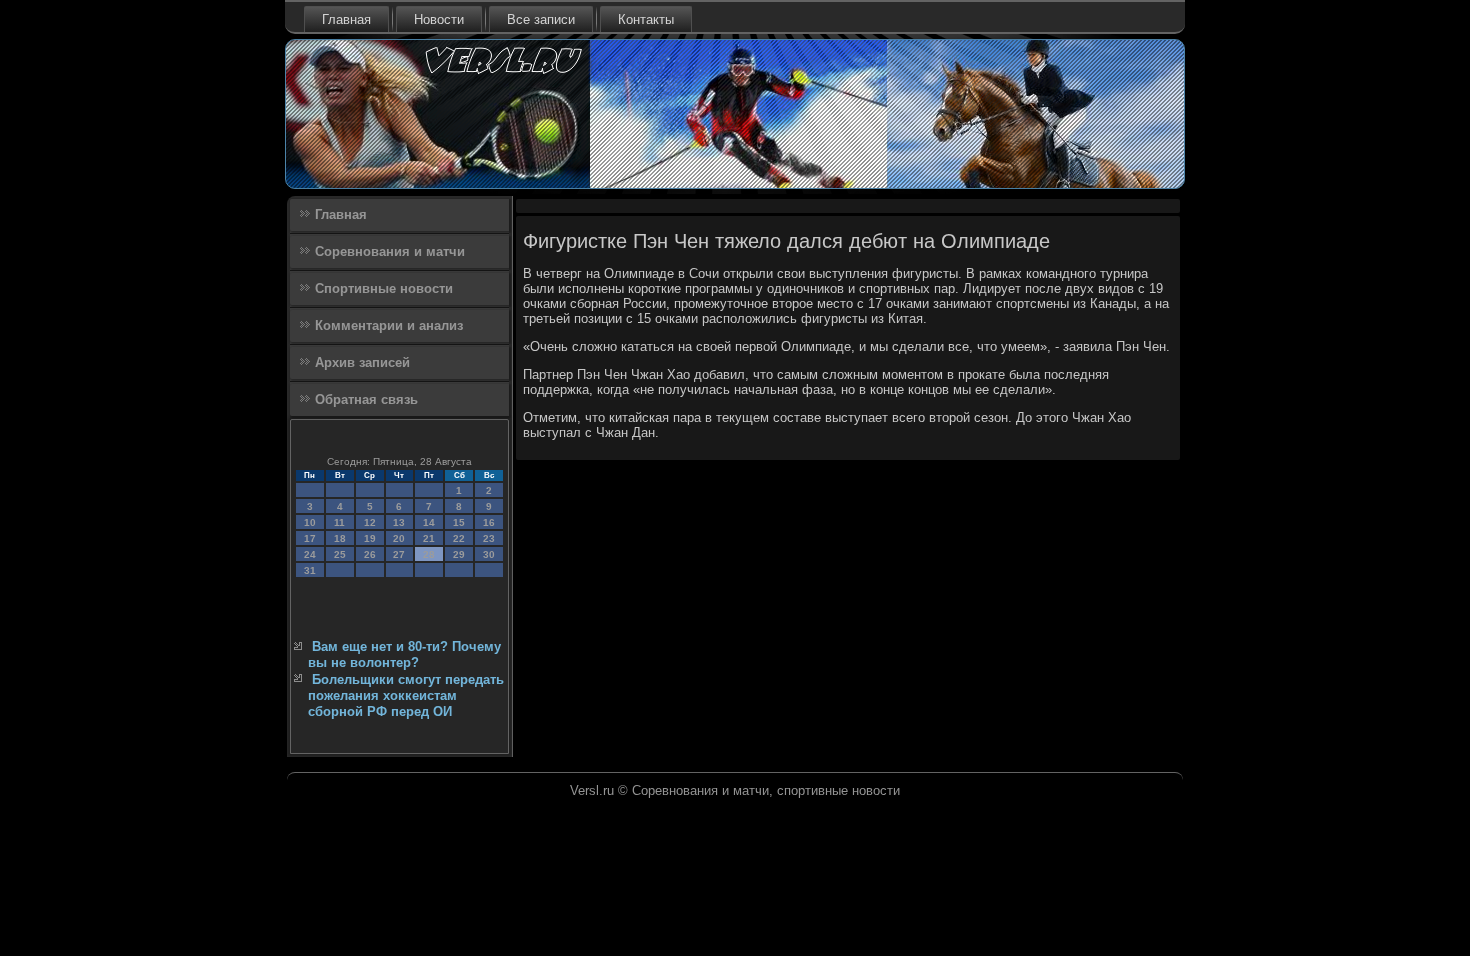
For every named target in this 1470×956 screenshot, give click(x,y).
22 (459, 538)
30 (489, 554)
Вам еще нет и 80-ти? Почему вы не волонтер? (404, 654)
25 (340, 554)
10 (310, 522)
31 (310, 570)
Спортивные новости (384, 288)
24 (310, 554)
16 (489, 522)
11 (339, 522)
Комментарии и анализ (389, 325)
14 (429, 522)
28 (429, 554)
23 (489, 538)
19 (370, 538)
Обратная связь (366, 399)
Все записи (541, 19)
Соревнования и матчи (390, 251)
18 (340, 538)
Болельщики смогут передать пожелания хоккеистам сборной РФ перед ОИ (406, 696)
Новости (439, 19)
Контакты (646, 19)
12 (370, 522)
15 (459, 522)
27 (399, 554)
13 (399, 522)
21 (429, 538)
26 (370, 554)
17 (310, 538)
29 (459, 554)
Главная (346, 19)
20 (399, 538)
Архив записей (362, 362)
